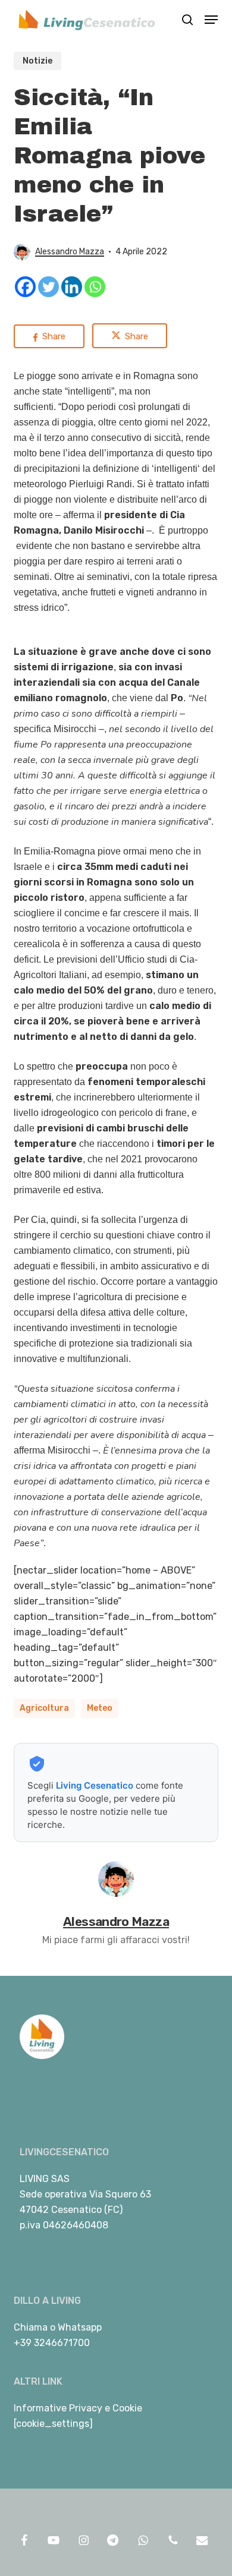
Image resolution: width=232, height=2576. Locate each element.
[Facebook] (25, 287)
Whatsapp (80, 2327)
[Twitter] (48, 287)
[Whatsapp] (95, 287)
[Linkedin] (72, 287)
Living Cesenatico (95, 1785)
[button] (211, 20)
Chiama (31, 2327)
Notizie (37, 61)
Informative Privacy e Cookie (78, 2408)
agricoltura (44, 1708)
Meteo (100, 1708)
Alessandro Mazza (70, 252)
